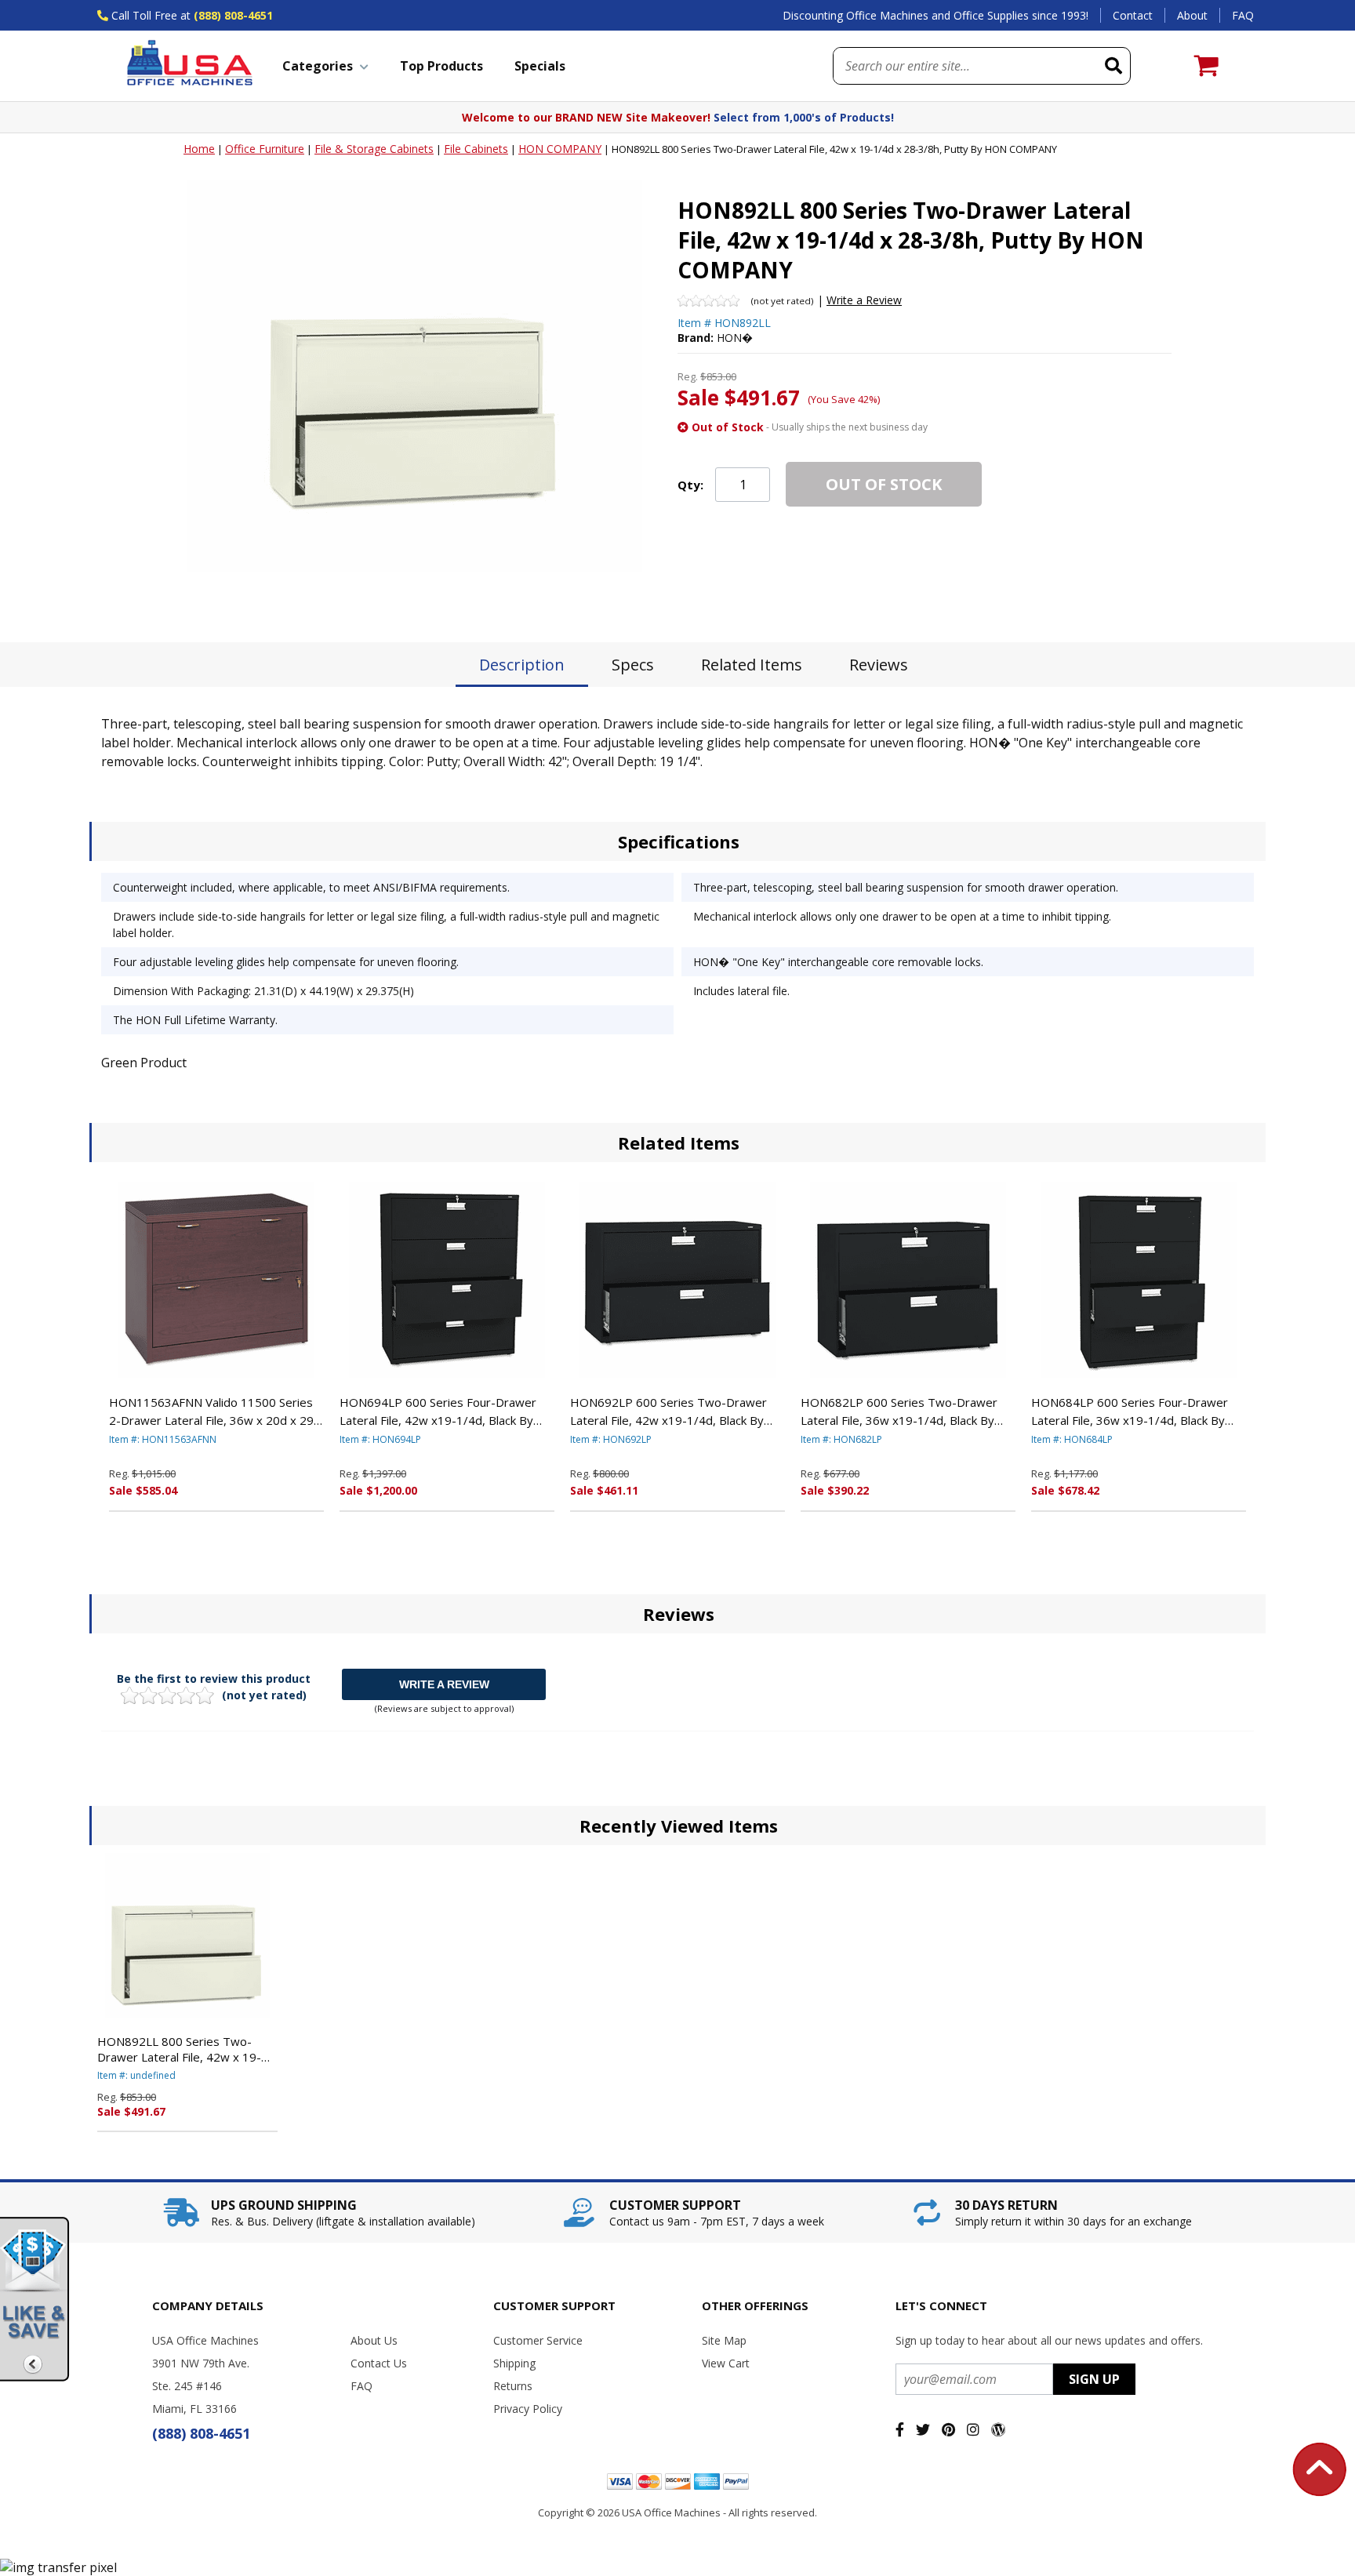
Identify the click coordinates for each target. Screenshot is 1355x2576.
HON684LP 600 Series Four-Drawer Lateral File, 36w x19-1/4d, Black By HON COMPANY (1130, 1412)
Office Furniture (265, 149)
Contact (1133, 15)
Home (199, 149)
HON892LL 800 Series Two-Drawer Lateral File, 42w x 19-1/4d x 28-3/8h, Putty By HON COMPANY (180, 2049)
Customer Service (538, 2340)
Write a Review (864, 300)
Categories (318, 66)
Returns (513, 2386)
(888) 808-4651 (233, 15)
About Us (374, 2340)
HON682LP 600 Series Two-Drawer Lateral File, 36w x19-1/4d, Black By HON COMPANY (899, 1412)
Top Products (441, 66)
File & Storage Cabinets (374, 149)
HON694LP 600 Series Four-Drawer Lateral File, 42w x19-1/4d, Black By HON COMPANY (438, 1412)
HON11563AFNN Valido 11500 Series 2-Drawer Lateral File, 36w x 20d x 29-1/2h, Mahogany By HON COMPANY (214, 1412)
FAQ (1243, 15)
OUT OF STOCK (884, 484)
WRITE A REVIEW (444, 1684)
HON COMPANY (560, 149)
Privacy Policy (528, 2409)
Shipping (514, 2363)
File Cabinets (476, 149)
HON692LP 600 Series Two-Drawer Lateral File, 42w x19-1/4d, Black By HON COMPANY (668, 1412)
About (1192, 15)
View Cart (726, 2363)
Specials (540, 66)
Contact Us (379, 2363)
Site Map (724, 2340)
